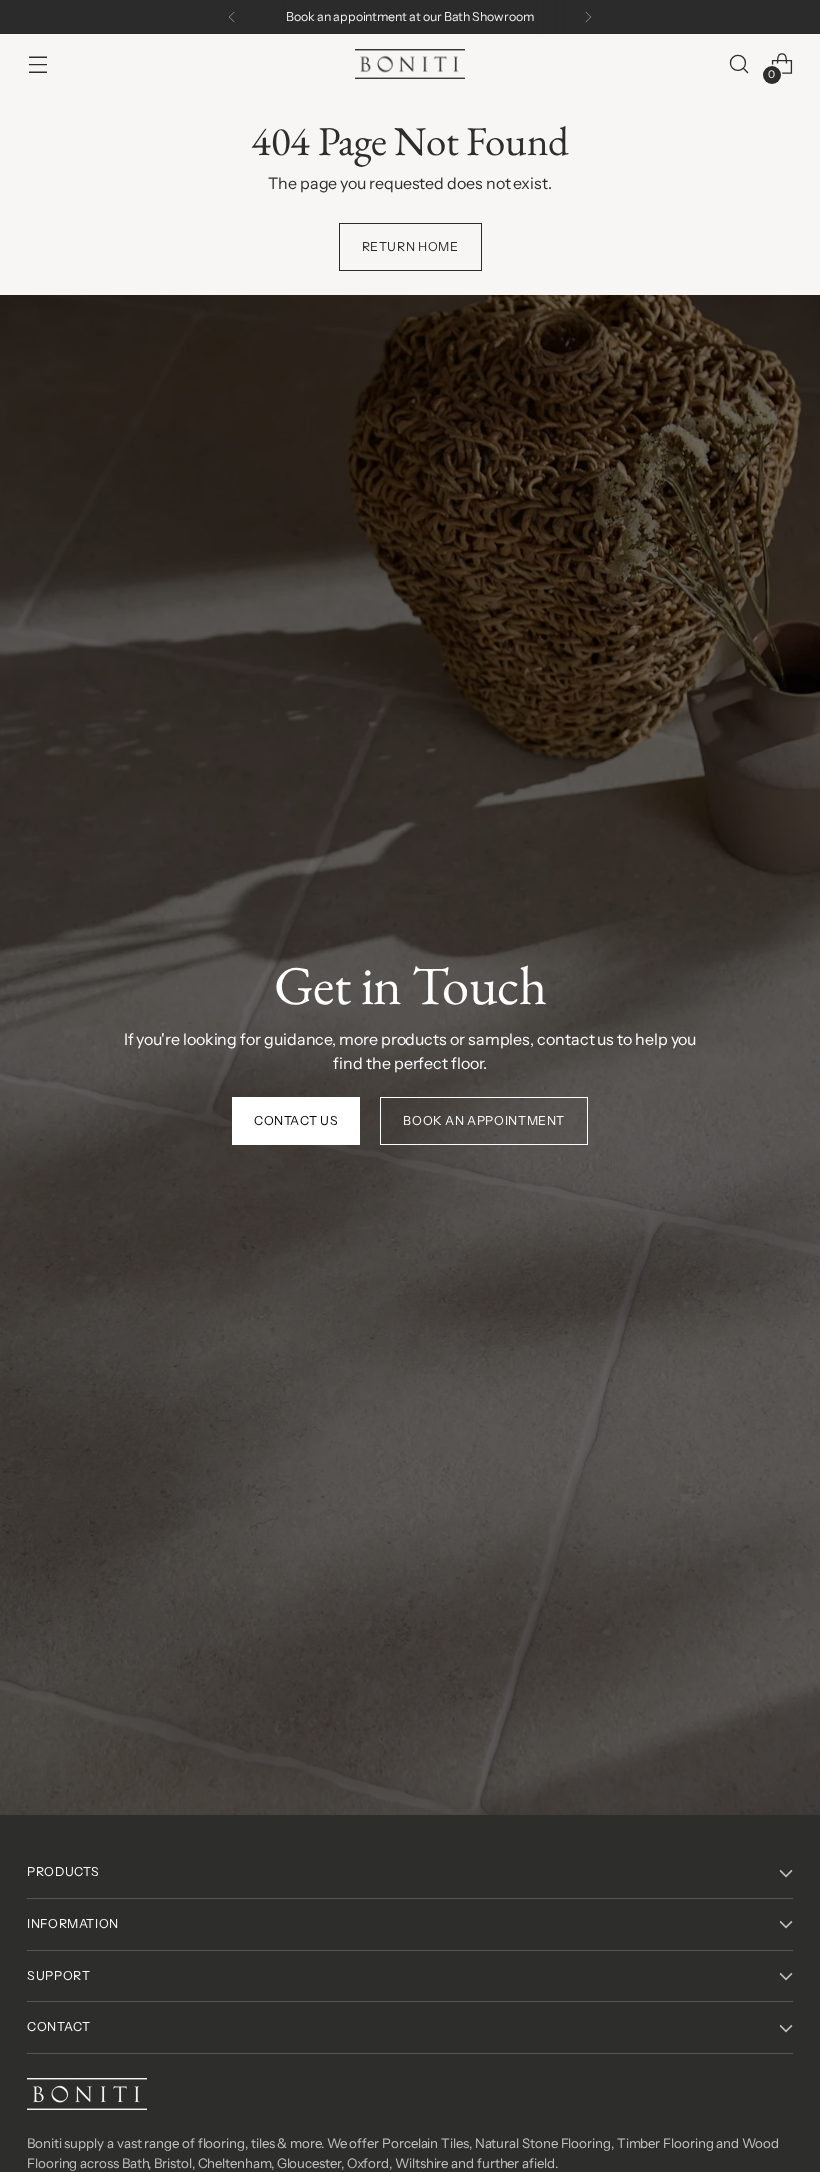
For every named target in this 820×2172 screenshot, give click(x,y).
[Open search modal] (739, 64)
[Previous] (232, 17)
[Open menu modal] (37, 64)
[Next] (588, 17)
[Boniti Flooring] (410, 63)
